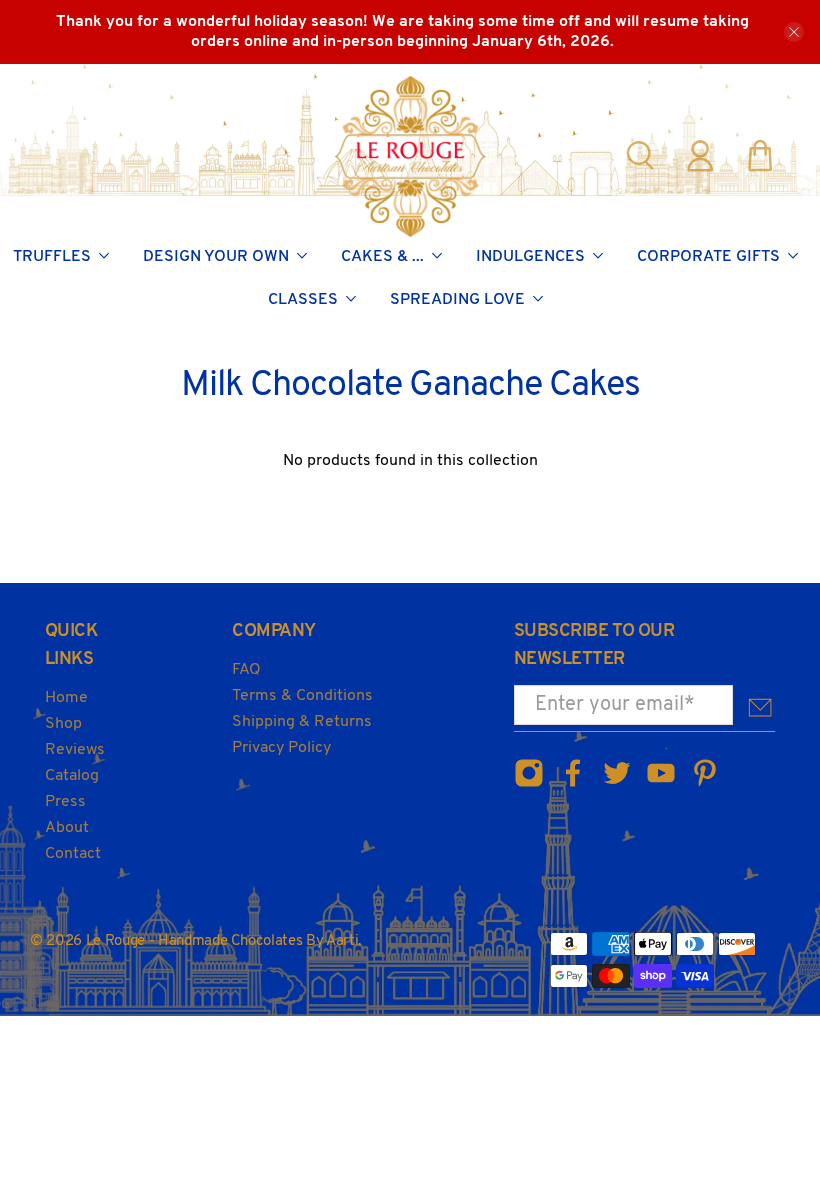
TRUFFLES (52, 257)
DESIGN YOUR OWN (216, 257)
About (67, 828)
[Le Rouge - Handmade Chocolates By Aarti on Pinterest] (705, 784)
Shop (63, 724)
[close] (794, 32)
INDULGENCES (530, 257)
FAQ (246, 670)
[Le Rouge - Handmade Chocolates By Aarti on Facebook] (573, 784)
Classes (303, 300)
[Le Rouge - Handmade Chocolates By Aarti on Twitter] (617, 784)
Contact (73, 854)
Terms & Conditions (302, 696)
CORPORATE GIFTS (708, 257)
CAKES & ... (382, 257)
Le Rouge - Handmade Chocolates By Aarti (222, 941)
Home (66, 698)
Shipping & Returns (302, 722)
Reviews (75, 750)
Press (65, 802)
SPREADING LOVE (457, 300)
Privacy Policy (281, 748)
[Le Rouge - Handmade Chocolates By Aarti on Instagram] (529, 784)
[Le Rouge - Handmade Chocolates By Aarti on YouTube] (661, 784)
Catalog (72, 776)
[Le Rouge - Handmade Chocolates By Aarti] (410, 156)
